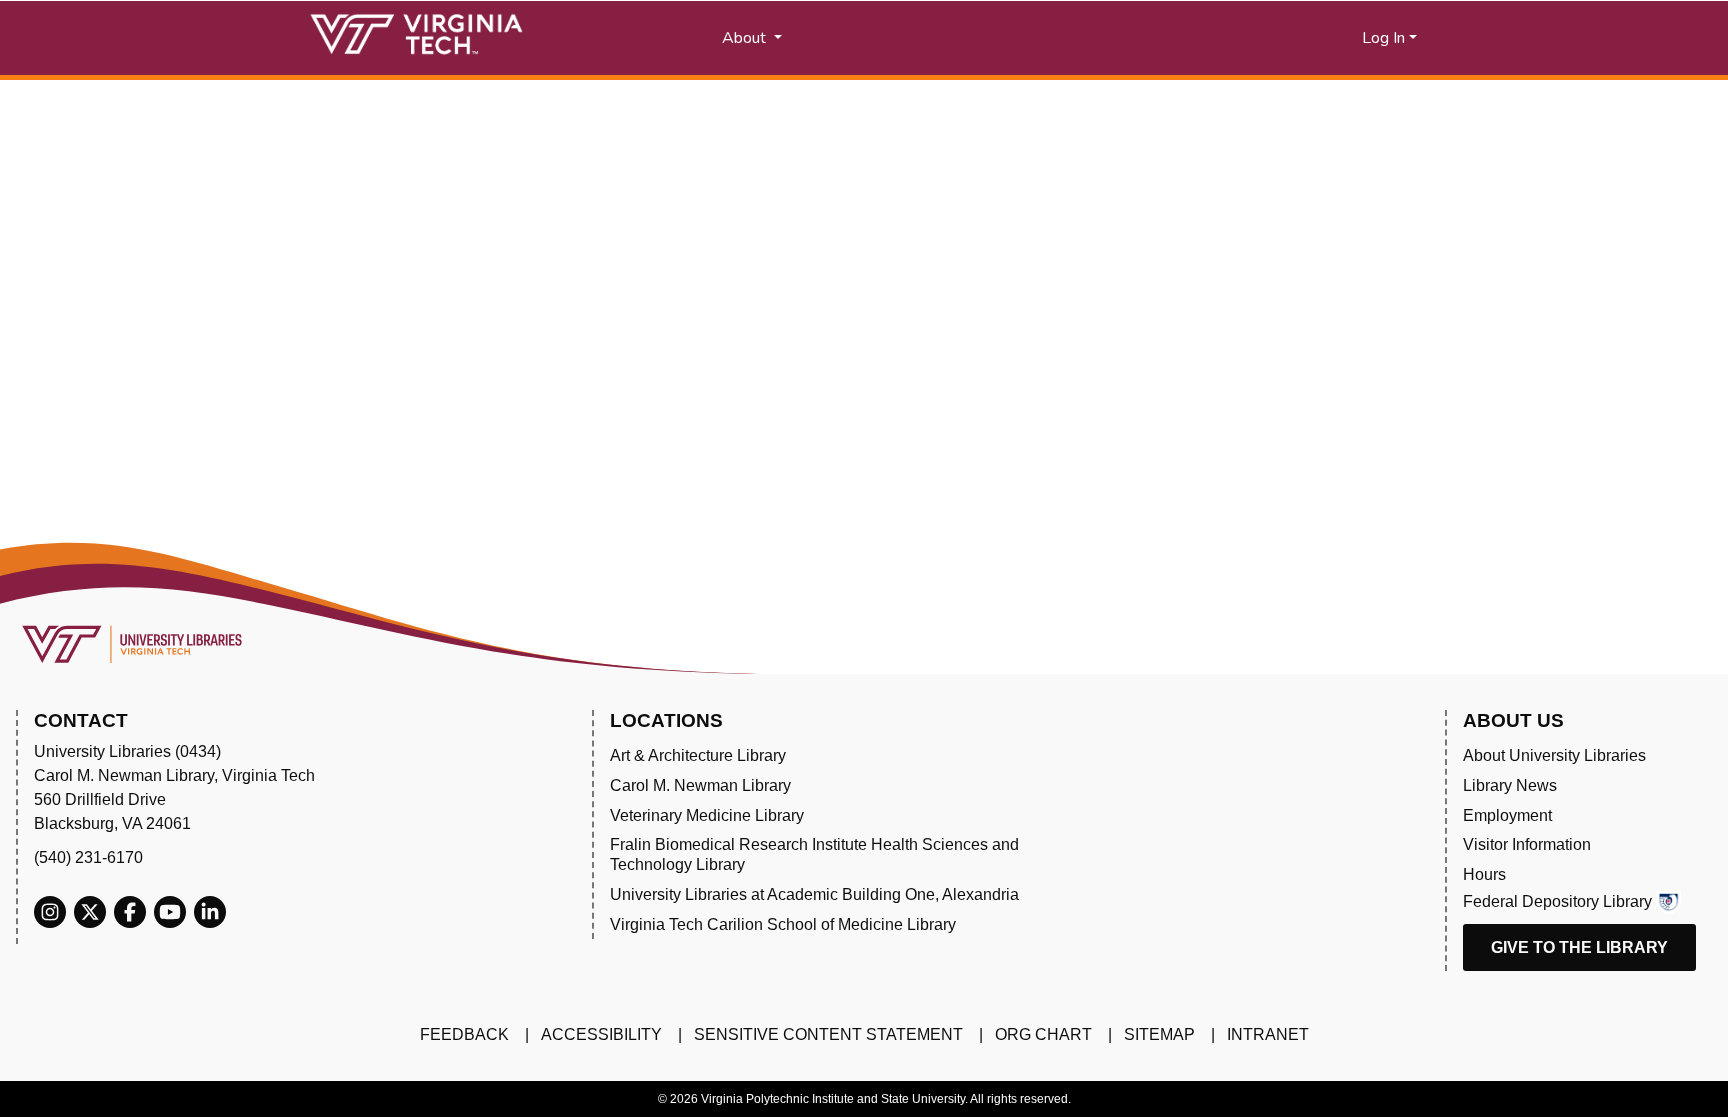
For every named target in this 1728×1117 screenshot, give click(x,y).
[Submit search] (976, 38)
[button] (1174, 38)
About (746, 38)
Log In (1383, 38)
